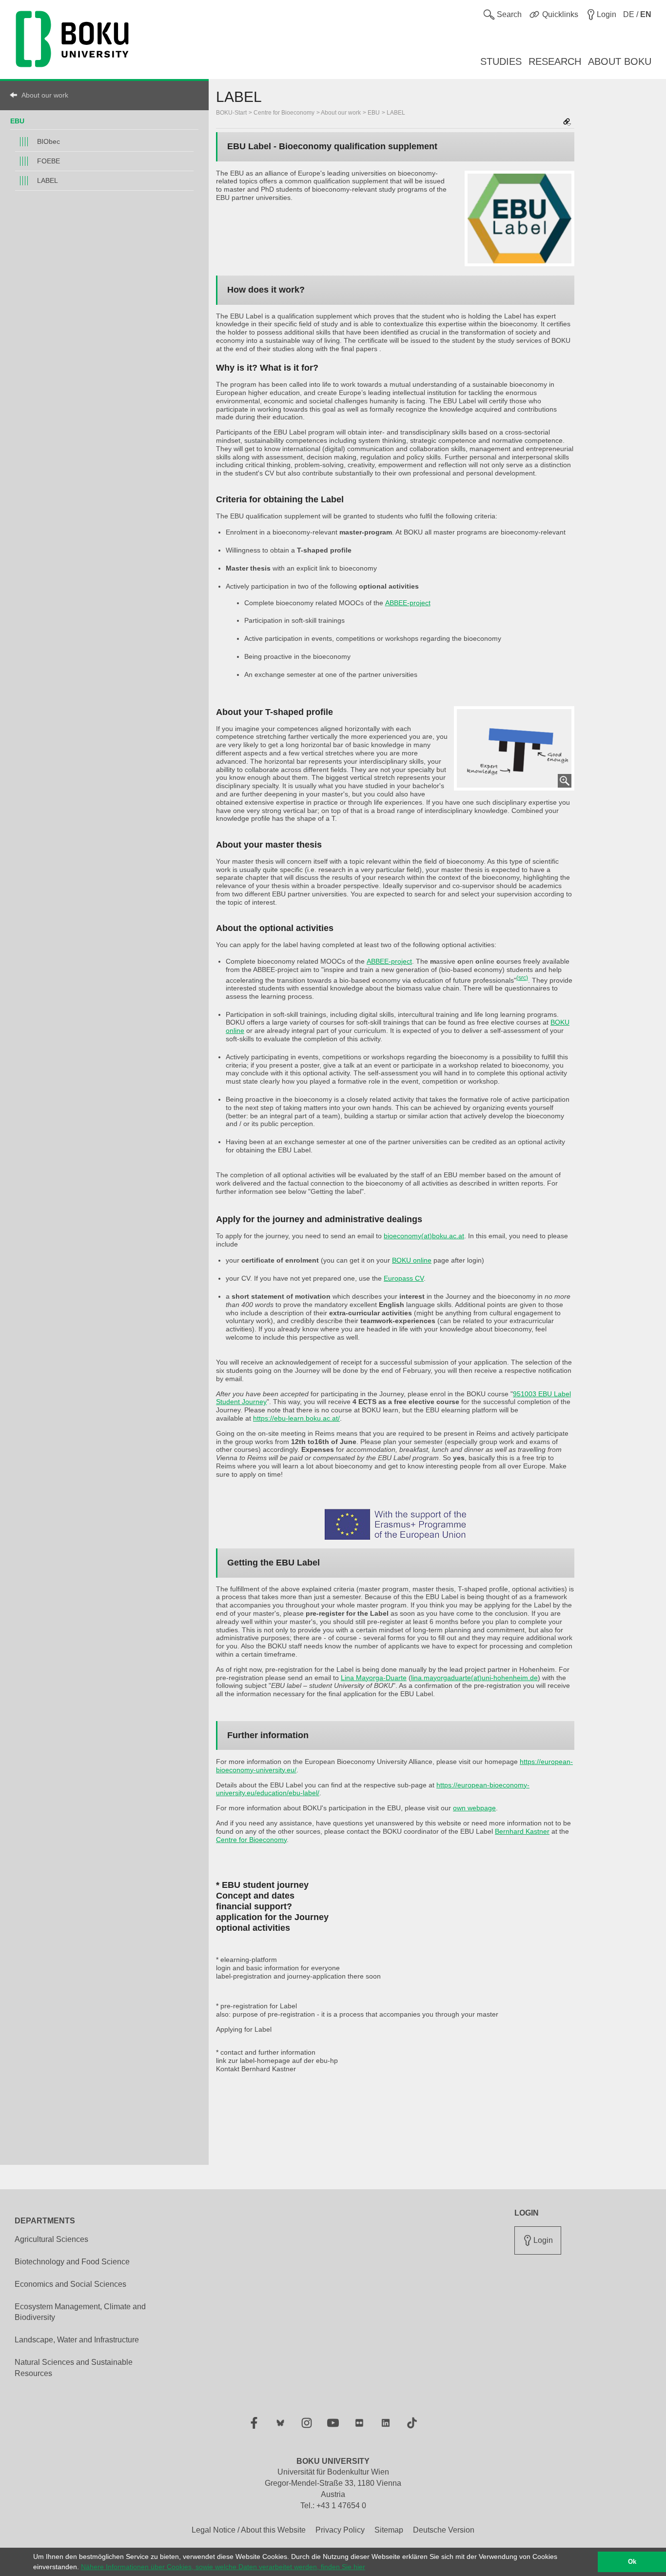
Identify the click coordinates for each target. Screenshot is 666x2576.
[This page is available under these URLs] (567, 123)
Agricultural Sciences (51, 2239)
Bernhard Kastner (522, 1831)
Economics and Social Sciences (70, 2284)
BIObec (49, 141)
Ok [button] (632, 2562)
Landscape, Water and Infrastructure (77, 2340)
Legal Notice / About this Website (249, 2530)
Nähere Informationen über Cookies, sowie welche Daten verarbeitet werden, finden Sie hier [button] (223, 2567)
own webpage (474, 1808)
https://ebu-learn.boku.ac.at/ (296, 1418)
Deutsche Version (444, 2530)
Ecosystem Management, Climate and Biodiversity (80, 2312)
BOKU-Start (231, 113)
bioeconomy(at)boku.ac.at (424, 1236)
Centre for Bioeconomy (284, 113)
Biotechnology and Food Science (72, 2262)
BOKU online (412, 1260)
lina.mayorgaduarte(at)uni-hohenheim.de (474, 1678)
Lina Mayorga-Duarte (374, 1678)
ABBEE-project (408, 603)
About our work (45, 95)
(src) (522, 978)
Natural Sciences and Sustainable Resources (74, 2368)
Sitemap (389, 2530)
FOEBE (49, 161)
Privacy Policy (340, 2530)
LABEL (48, 180)
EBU (17, 121)
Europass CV (404, 1278)
